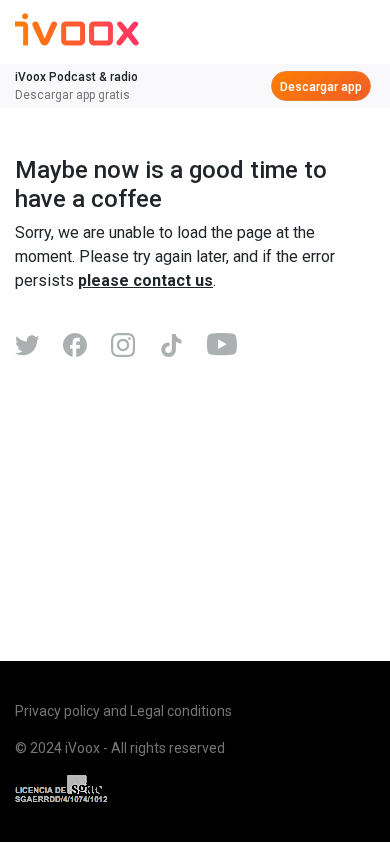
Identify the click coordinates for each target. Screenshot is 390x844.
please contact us (145, 280)
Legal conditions (181, 711)
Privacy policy (57, 711)
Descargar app (321, 87)
